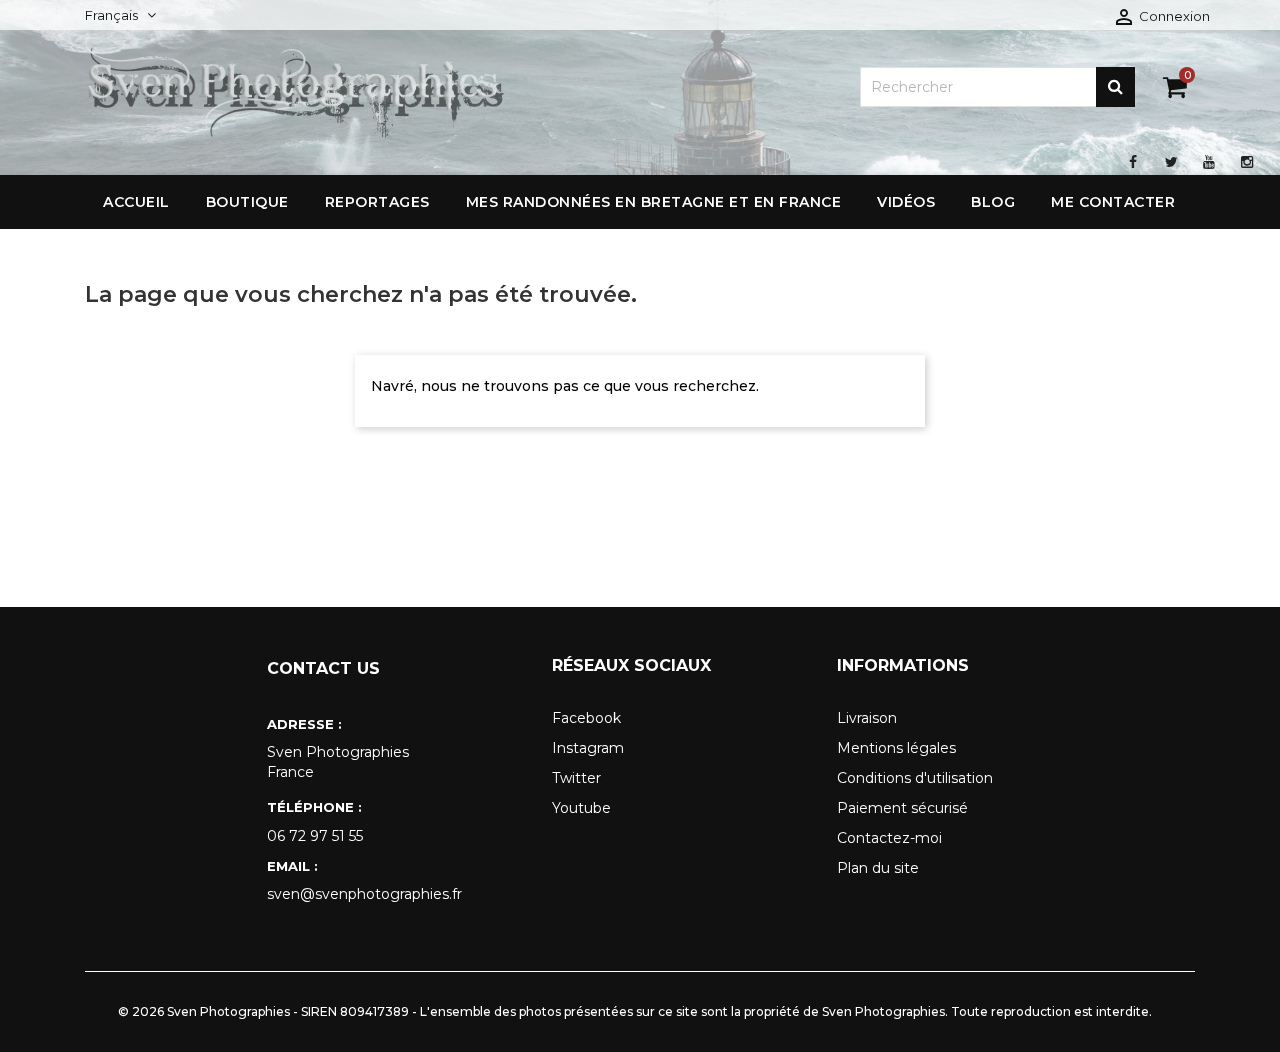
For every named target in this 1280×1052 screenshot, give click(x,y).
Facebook (586, 718)
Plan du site (878, 868)
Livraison (867, 718)
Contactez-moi (889, 838)
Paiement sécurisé (902, 808)
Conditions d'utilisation (915, 778)
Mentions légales (896, 748)
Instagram (588, 748)
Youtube (581, 808)
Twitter (576, 778)
